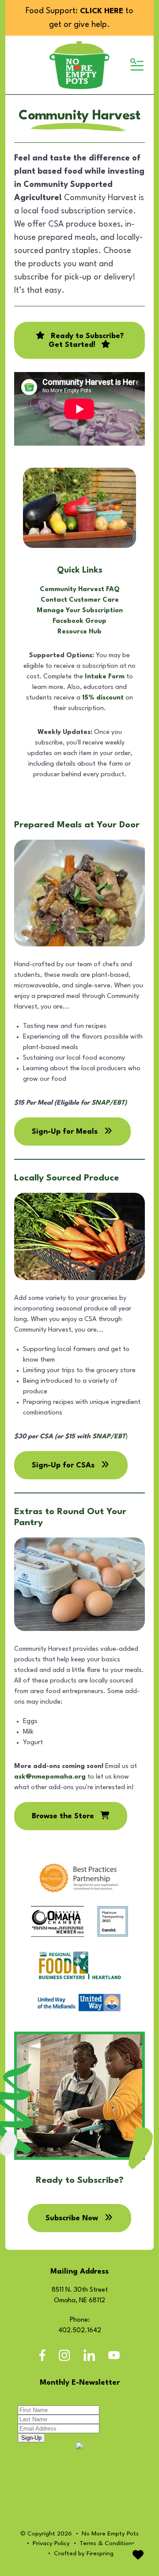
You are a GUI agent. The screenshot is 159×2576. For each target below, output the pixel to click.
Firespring (100, 2554)
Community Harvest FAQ (80, 590)
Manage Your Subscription (80, 611)
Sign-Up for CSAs (64, 1465)
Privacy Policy (51, 2543)
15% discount (103, 698)
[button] (136, 65)
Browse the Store (64, 1816)
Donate (138, 2555)
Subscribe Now (73, 2218)
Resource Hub (79, 632)
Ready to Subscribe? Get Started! (86, 341)
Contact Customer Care (80, 600)
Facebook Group (79, 621)
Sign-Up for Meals (66, 1132)
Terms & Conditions (107, 2543)
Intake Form (105, 677)
